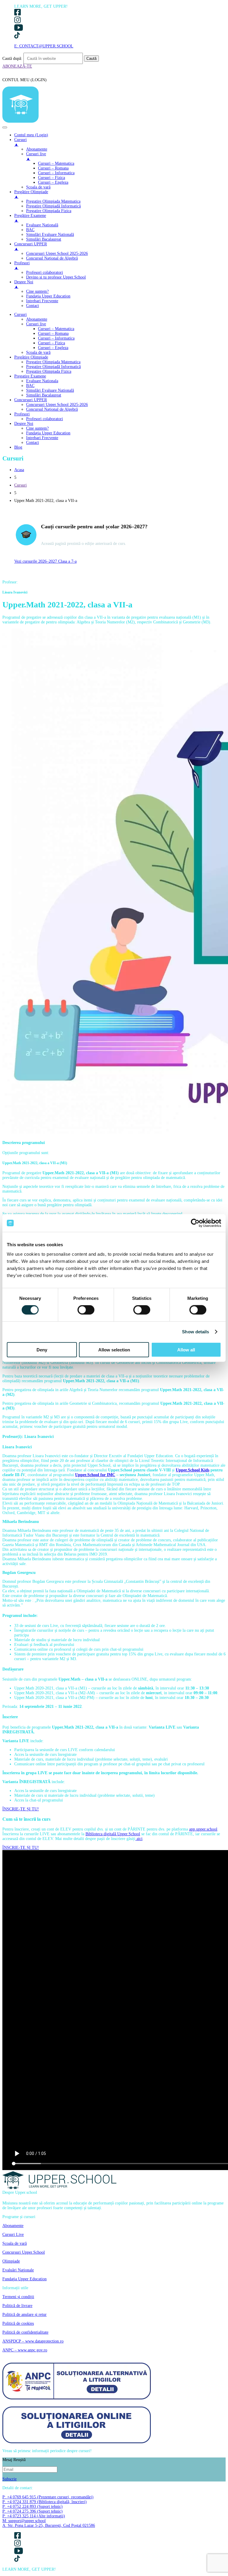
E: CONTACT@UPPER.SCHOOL (44, 46)
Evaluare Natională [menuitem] (42, 225)
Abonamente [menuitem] (37, 149)
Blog (18, 447)
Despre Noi (24, 424)
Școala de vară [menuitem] (38, 187)
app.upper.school (203, 1829)
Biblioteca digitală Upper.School (113, 1834)
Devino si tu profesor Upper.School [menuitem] (56, 277)
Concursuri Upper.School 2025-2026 (57, 405)
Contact (33, 443)
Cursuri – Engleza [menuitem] (53, 182)
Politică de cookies (18, 2323)
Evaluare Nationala (42, 381)
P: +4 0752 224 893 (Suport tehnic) (33, 2507)
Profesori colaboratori (45, 419)
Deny (42, 1349)
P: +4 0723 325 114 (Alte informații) (34, 2516)
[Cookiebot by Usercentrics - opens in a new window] (195, 1223)
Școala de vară (38, 352)
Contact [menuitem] (33, 306)
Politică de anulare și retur (24, 2315)
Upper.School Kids (193, 1470)
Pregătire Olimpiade (31, 357)
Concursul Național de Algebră (52, 409)
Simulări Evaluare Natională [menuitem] (50, 235)
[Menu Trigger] (5, 127)
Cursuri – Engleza (53, 348)
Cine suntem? (37, 428)
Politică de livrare (17, 2306)
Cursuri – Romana (53, 333)
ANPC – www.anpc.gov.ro (25, 2350)
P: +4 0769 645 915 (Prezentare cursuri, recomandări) (48, 2497)
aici (139, 1839)
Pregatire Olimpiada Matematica (53, 362)
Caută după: (12, 59)
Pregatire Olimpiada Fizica (49, 371)
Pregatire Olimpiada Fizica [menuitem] (49, 211)
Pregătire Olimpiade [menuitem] (31, 194)
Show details (195, 1332)
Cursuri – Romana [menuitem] (53, 168)
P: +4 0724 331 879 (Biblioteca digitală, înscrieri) (45, 2502)
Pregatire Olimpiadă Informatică (53, 367)
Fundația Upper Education (48, 433)
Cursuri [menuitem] (20, 142)
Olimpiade (11, 2261)
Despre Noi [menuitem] (24, 284)
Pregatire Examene (30, 376)
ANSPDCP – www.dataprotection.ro (33, 2341)
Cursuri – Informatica (56, 338)
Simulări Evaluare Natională (50, 390)
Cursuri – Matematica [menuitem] (56, 163)
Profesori (22, 414)
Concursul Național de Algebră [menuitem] (52, 258)
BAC (30, 386)
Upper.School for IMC (95, 1475)
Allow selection (114, 1349)
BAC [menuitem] (30, 230)
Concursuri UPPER (31, 400)
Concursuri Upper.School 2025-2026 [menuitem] (57, 253)
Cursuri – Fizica (52, 343)
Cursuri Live (13, 2235)
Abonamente (37, 319)
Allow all (186, 1349)
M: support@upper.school (24, 2521)
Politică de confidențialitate (25, 2332)
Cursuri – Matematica (56, 329)
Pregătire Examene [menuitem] (30, 218)
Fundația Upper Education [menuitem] (48, 296)
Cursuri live (36, 324)
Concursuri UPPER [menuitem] (31, 246)
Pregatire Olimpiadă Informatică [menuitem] (53, 206)
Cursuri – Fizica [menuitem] (52, 178)
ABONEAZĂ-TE (17, 66)
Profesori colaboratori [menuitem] (45, 272)
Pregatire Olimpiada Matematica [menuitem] (53, 201)
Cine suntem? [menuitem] (37, 291)
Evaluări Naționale (18, 2270)
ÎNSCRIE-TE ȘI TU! (21, 1809)
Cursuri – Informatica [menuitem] (56, 173)
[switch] (86, 1310)
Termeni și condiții (18, 2297)
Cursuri (20, 315)
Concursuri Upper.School (24, 2252)
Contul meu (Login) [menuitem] (31, 135)
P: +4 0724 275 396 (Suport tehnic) (33, 2511)
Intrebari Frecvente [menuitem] (42, 301)
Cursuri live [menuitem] (36, 156)
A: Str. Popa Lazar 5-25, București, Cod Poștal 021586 (49, 2525)
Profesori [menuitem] (22, 265)
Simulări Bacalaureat (44, 395)
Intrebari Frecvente (42, 438)
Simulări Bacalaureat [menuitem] (44, 239)
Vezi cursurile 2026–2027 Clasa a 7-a (45, 561)
